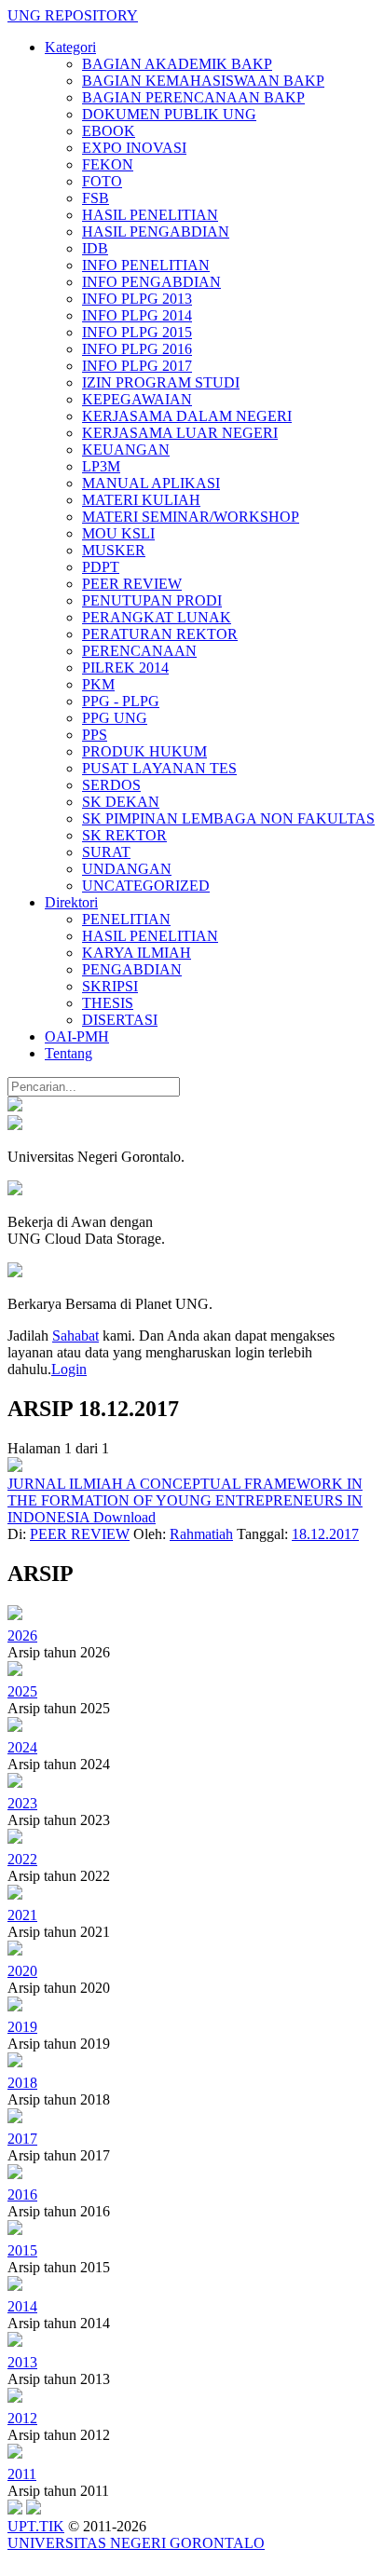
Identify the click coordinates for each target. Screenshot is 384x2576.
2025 (22, 1691)
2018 (22, 2083)
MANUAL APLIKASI (151, 483)
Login (69, 1369)
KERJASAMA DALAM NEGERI (187, 416)
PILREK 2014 (125, 668)
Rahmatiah (201, 1534)
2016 (22, 2194)
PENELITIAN (126, 919)
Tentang (69, 1053)
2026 (22, 1636)
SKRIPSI (110, 986)
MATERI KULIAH (141, 500)
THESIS (108, 1003)
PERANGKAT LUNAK (157, 617)
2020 (22, 1971)
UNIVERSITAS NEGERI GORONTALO (136, 2543)
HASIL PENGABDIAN (156, 232)
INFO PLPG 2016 (137, 349)
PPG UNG (115, 718)
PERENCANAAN (139, 651)
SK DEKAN (121, 802)
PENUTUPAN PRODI (152, 600)
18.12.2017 (325, 1534)
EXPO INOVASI (134, 148)
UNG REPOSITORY (73, 15)
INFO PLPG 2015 (137, 332)
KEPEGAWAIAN (137, 399)
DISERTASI (120, 1020)
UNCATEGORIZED (146, 886)
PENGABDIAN (132, 969)
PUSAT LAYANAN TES (159, 768)
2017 (22, 2139)
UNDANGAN (127, 869)
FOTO (102, 181)
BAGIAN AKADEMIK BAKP (177, 64)
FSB (96, 198)
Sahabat (75, 1336)
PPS (95, 735)
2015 (22, 2250)
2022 (22, 1859)
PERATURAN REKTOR (160, 634)
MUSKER (114, 550)
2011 (22, 2474)
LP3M (101, 466)
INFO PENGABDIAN (151, 282)
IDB (95, 248)
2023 (22, 1803)
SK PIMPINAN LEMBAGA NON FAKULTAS (228, 818)
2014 (22, 2306)
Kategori (70, 47)
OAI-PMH (77, 1036)
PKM (98, 684)
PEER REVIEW (132, 584)
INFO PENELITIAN (146, 265)
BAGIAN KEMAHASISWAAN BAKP (203, 81)
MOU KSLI (118, 533)
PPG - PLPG (121, 701)
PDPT (101, 567)
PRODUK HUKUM (144, 751)
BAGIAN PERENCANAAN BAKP (193, 97)
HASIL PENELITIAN (150, 215)
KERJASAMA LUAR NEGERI (180, 433)
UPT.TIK (36, 2526)
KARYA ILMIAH (137, 953)
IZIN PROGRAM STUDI (161, 382)
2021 (22, 1915)
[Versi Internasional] (15, 1106)
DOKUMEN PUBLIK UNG (169, 114)
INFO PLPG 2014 (137, 315)
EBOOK (109, 131)
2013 (22, 2362)
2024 (22, 1747)
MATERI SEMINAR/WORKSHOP (191, 517)
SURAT (106, 852)
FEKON (108, 164)
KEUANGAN (126, 450)
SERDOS (111, 785)
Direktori (71, 902)
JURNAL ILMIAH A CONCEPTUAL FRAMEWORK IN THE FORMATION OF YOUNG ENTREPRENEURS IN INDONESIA (185, 1500)
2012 (22, 2418)
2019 (22, 2027)
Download (124, 1517)
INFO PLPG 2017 (137, 366)
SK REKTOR (124, 835)
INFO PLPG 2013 (137, 299)
